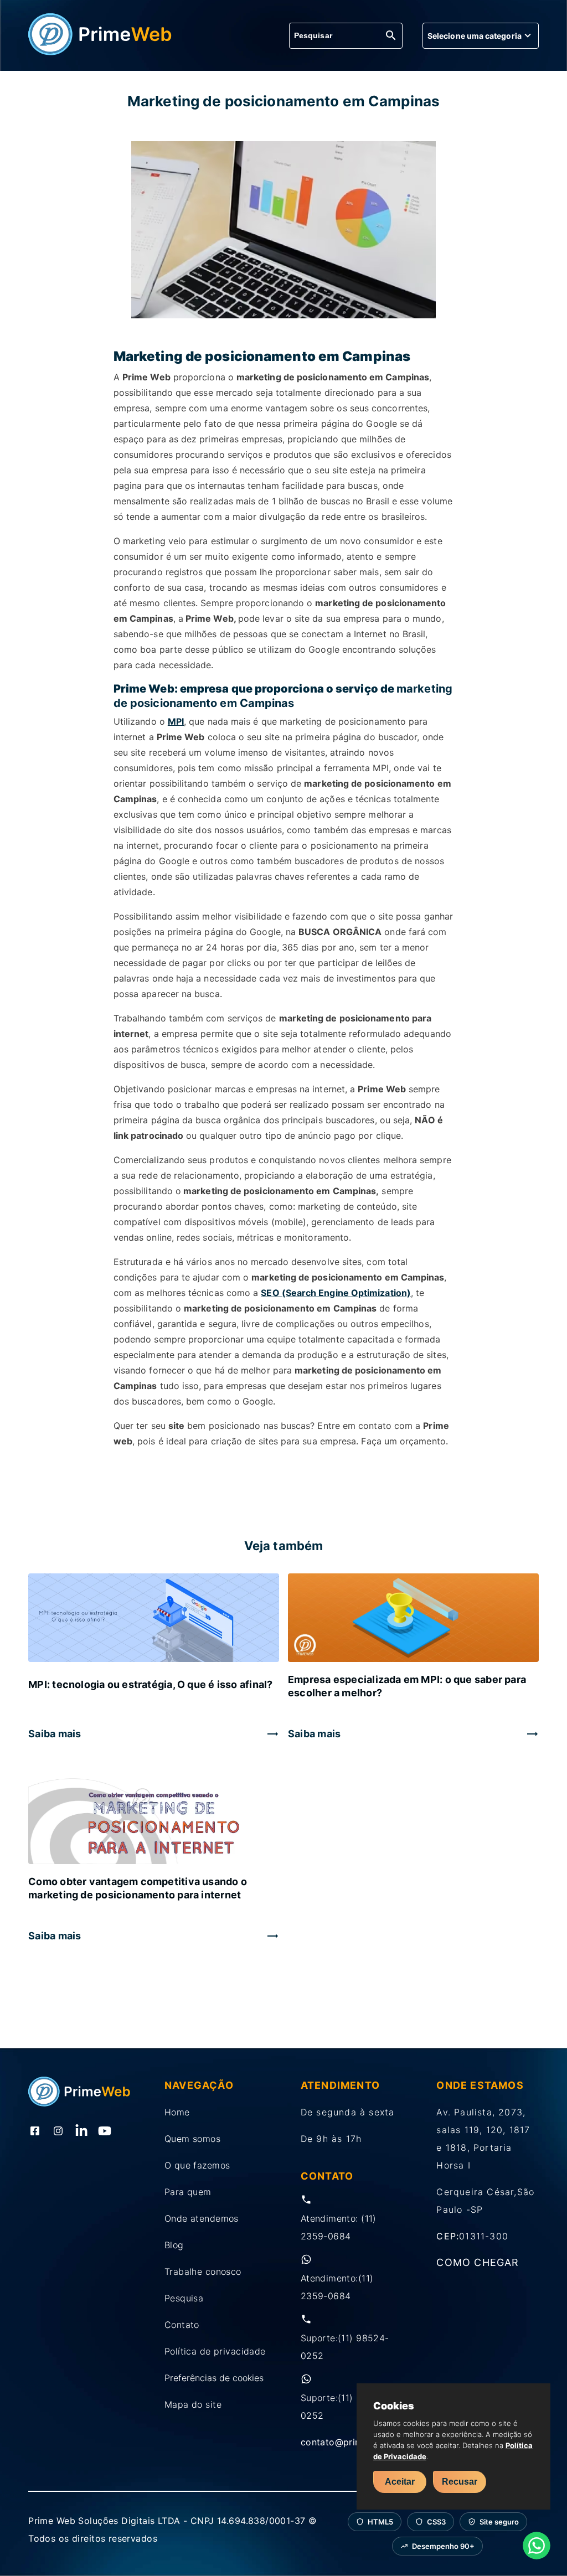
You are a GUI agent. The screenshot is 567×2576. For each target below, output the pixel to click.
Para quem (188, 2192)
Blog (174, 2245)
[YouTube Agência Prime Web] (105, 2132)
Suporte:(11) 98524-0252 (345, 2347)
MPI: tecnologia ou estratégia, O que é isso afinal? (150, 1684)
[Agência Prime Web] (100, 52)
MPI (176, 721)
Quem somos (192, 2139)
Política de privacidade (215, 2351)
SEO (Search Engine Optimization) (336, 1293)
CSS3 (436, 2522)
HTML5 (380, 2522)
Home (177, 2112)
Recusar (460, 2482)
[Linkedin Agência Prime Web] (81, 2132)
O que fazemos (197, 2165)
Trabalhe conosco (203, 2272)
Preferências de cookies (214, 2378)
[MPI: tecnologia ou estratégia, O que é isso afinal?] (154, 1619)
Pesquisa (184, 2298)
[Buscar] (391, 36)
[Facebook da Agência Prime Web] (35, 2132)
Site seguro (499, 2522)
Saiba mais (55, 1734)
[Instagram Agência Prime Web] (58, 2132)
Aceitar (400, 2482)
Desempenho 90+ (443, 2546)
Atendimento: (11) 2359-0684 (339, 2227)
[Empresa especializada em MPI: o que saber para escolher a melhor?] (413, 1619)
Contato (182, 2325)
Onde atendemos (202, 2218)
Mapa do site (193, 2404)
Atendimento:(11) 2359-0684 (337, 2287)
